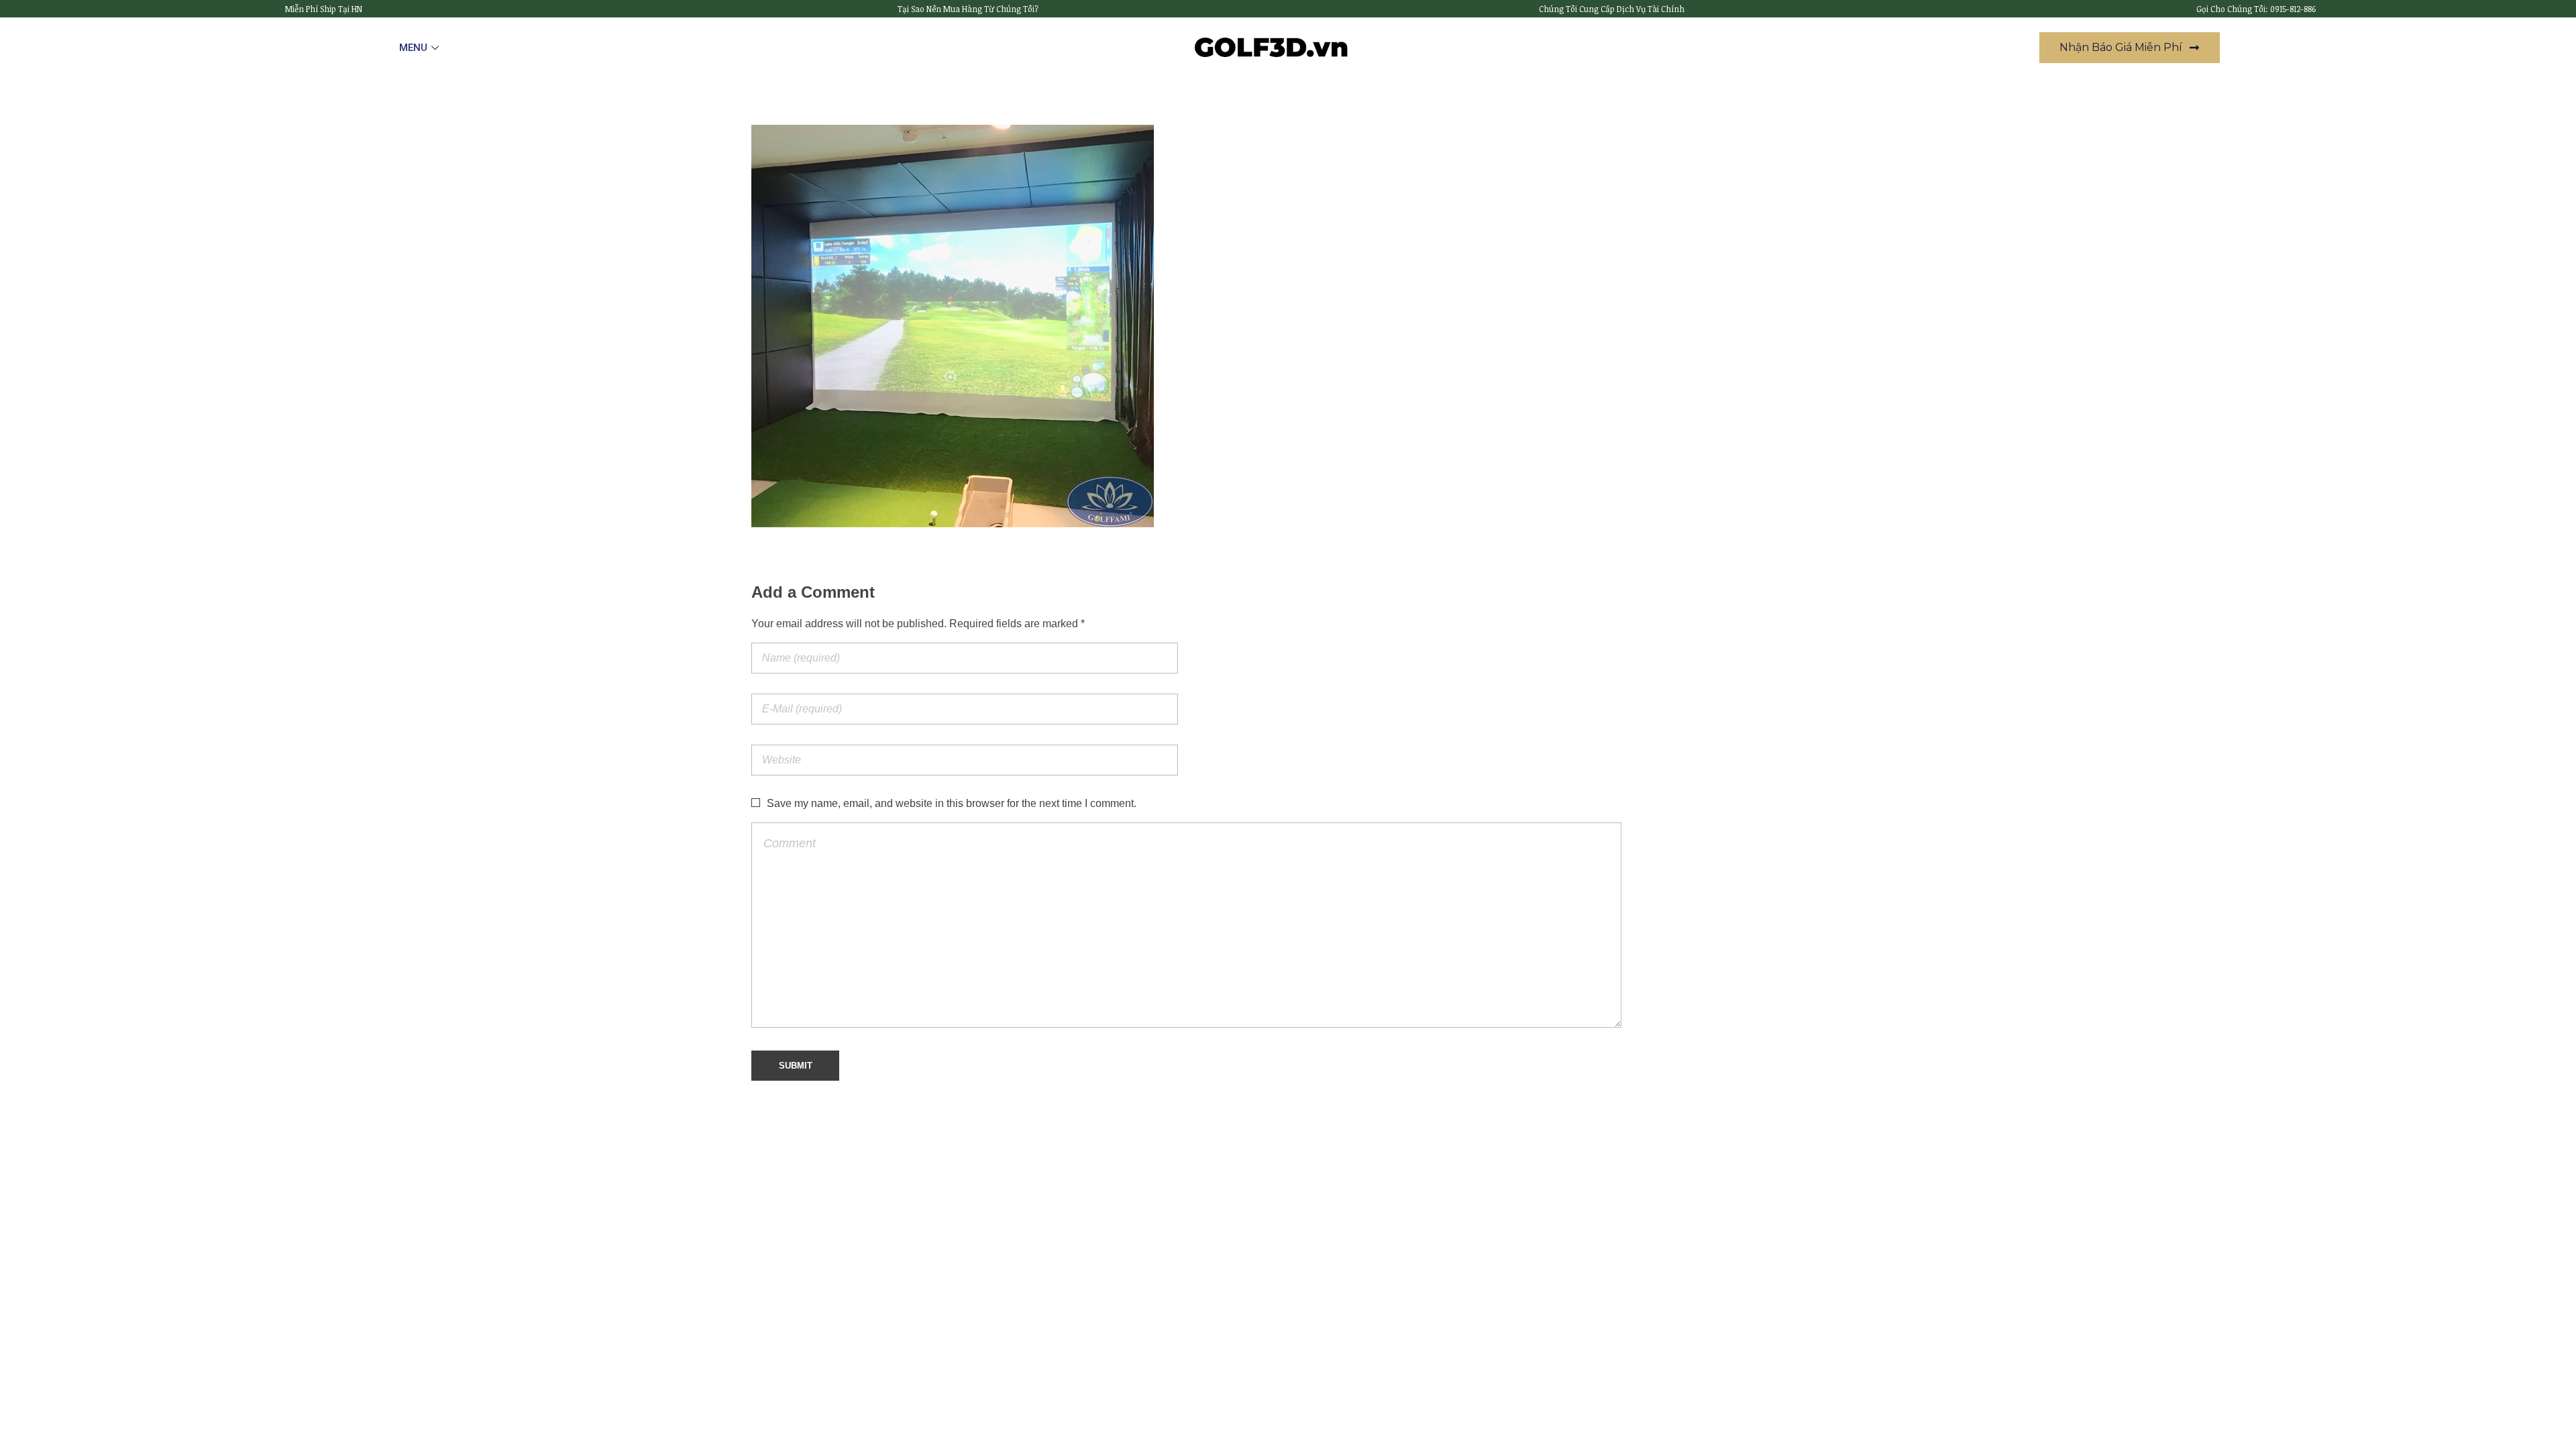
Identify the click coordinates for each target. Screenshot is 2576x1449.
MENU (413, 48)
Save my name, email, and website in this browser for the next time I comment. (952, 803)
